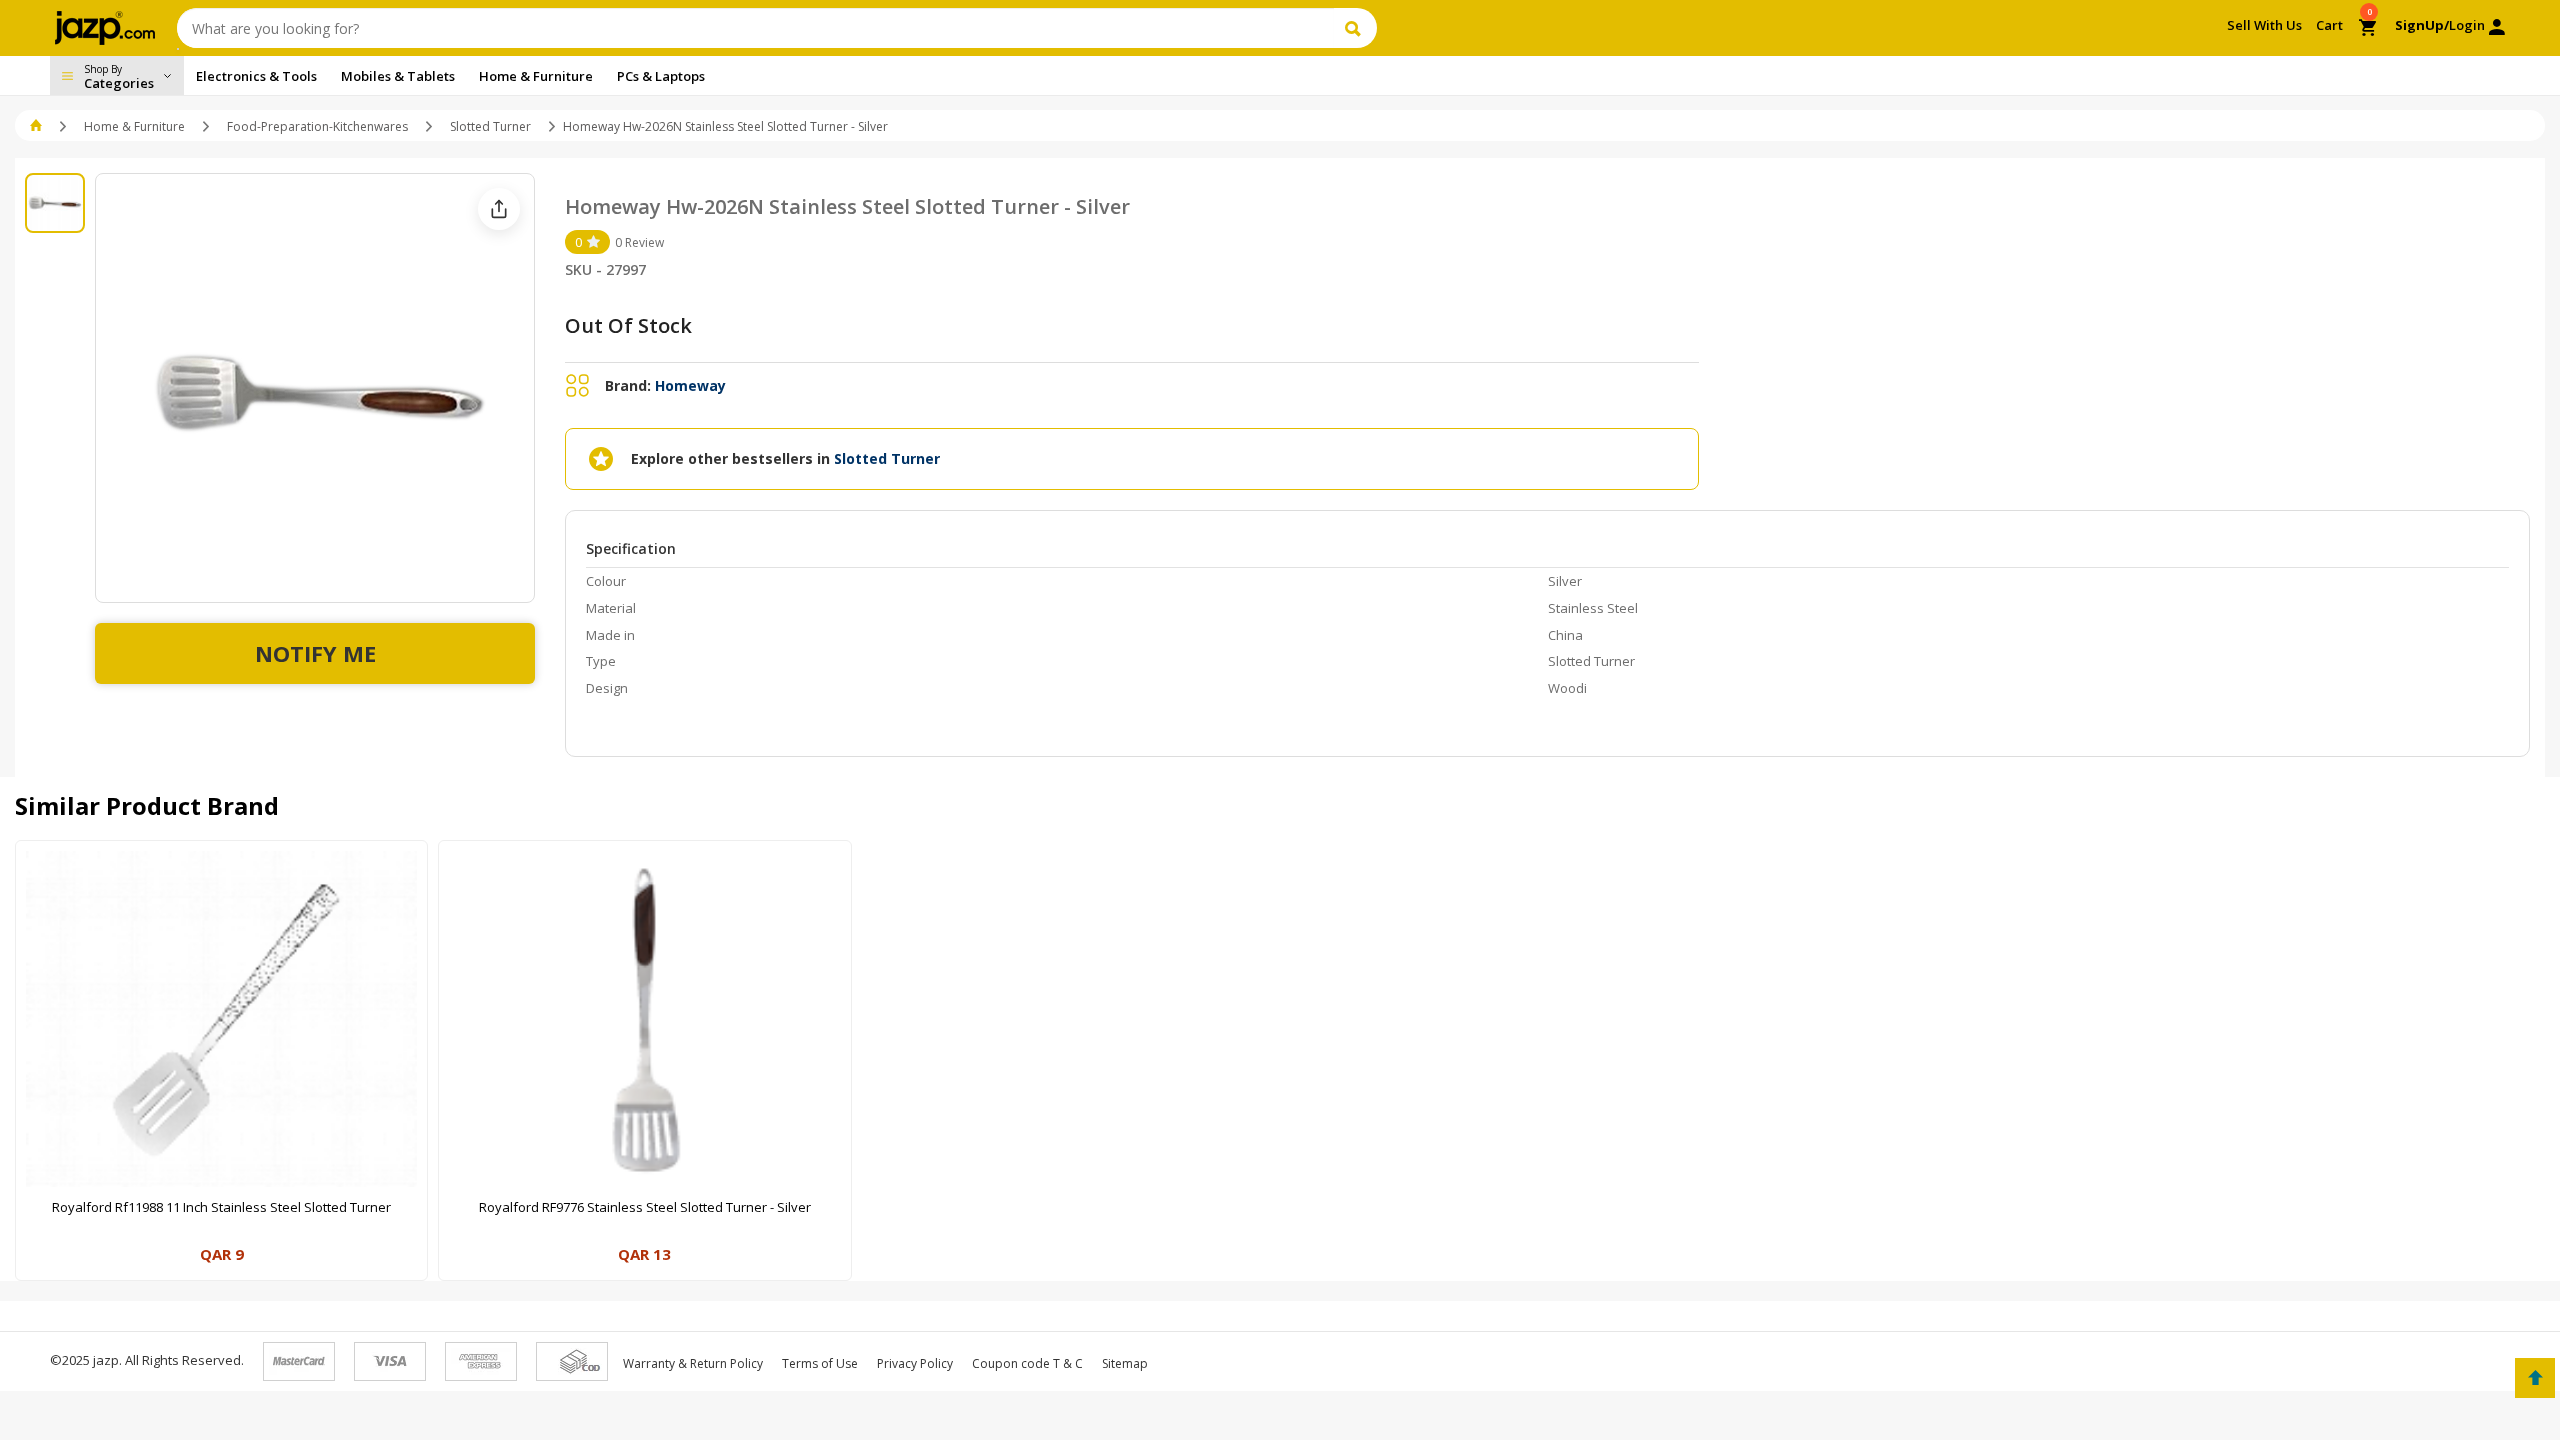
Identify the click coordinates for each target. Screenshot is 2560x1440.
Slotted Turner (490, 126)
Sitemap (1125, 1363)
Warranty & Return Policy (693, 1363)
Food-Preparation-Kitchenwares (317, 126)
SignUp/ (2422, 25)
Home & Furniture (134, 126)
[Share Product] (499, 209)
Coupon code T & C (1027, 1363)
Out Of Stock (628, 325)
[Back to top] (2535, 1378)
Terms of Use (820, 1363)
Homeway (690, 385)
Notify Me (315, 653)
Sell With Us (2264, 25)
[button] (37, 126)
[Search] (1355, 28)
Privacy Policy (915, 1363)
